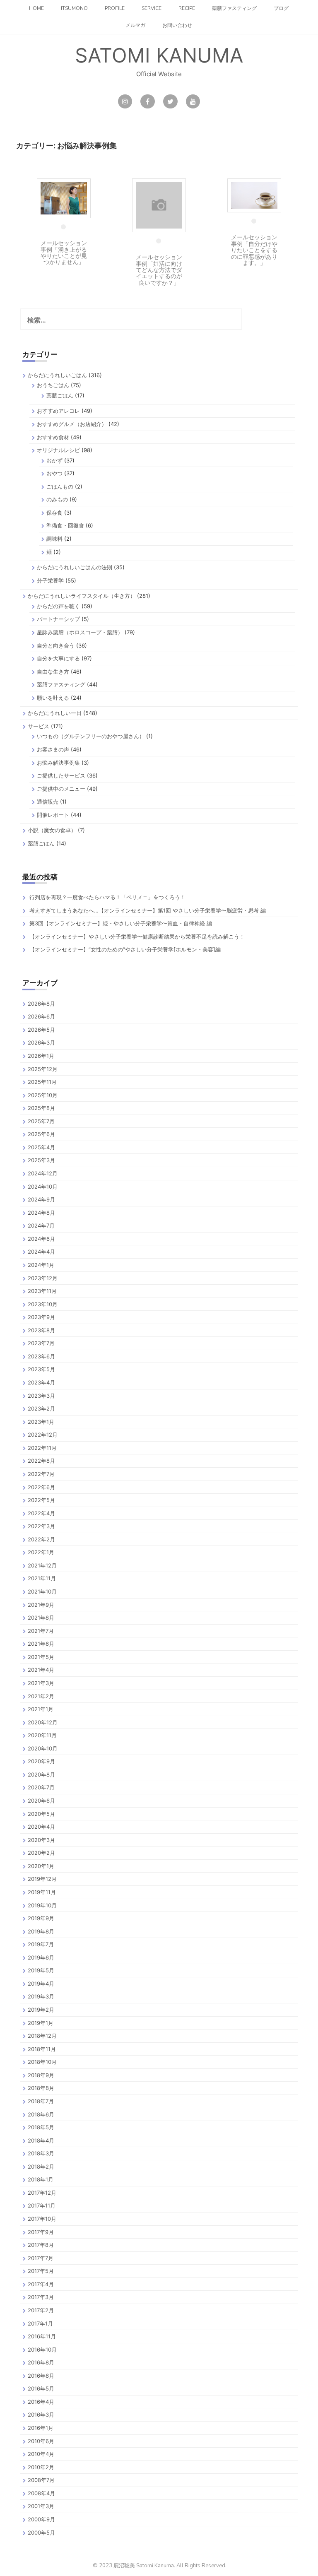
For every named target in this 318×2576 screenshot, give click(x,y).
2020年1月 (41, 1866)
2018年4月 (41, 2140)
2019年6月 (41, 1957)
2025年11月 (42, 1082)
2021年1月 (41, 1709)
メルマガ (135, 25)
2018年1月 (41, 2179)
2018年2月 (41, 2167)
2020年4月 (41, 1827)
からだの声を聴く (58, 606)
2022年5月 (41, 1500)
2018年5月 (41, 2127)
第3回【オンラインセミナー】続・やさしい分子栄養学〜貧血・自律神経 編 (121, 923)
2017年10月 (42, 2219)
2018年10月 (42, 2062)
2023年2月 (41, 1408)
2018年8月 (41, 2088)
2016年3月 (41, 2415)
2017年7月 (41, 2258)
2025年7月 (41, 1121)
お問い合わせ (177, 25)
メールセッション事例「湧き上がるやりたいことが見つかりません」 (64, 252)
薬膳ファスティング (234, 8)
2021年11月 (42, 1578)
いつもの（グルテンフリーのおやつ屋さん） (91, 736)
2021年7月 (41, 1631)
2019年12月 (42, 1879)
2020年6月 (41, 1801)
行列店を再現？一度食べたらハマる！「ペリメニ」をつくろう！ (107, 897)
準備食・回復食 (65, 525)
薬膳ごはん (60, 395)
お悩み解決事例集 (58, 763)
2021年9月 (41, 1605)
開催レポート (53, 815)
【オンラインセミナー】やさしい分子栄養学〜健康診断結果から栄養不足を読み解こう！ (137, 937)
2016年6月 (41, 2376)
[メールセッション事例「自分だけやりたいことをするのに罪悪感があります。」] (254, 195)
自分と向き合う (56, 645)
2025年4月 (41, 1147)
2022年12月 (43, 1435)
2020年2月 (41, 1853)
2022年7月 (41, 1474)
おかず (54, 460)
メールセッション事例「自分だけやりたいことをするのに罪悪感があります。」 (254, 250)
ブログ (281, 8)
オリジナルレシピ (58, 450)
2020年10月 (43, 1748)
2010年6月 (41, 2441)
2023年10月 (43, 1304)
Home (36, 8)
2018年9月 (41, 2075)
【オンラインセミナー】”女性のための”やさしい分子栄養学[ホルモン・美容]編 (125, 949)
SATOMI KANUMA (159, 55)
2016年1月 (41, 2428)
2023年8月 (41, 1330)
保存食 (54, 513)
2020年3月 (41, 1840)
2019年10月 (42, 1905)
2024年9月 (41, 1199)
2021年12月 (42, 1565)
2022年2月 (41, 1539)
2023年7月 (41, 1343)
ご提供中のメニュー (61, 789)
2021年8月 (41, 1618)
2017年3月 (41, 2297)
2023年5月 (41, 1369)
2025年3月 (41, 1160)
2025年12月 (43, 1069)
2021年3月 (41, 1683)
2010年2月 (41, 2467)
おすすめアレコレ (58, 411)
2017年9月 (41, 2232)
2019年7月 (41, 1944)
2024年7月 (41, 1225)
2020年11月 (42, 1735)
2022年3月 (41, 1526)
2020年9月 (41, 1761)
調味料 (54, 539)
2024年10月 (43, 1187)
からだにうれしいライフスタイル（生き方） (82, 596)
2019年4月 (41, 1984)
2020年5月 (41, 1814)
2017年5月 (41, 2271)
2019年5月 (41, 1970)
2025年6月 (41, 1134)
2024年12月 (43, 1173)
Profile (115, 8)
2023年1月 (41, 1422)
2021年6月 (41, 1644)
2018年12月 (42, 2036)
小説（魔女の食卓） (52, 830)
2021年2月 (41, 1696)
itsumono (74, 8)
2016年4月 (41, 2402)
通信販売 (48, 802)
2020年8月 (41, 1774)
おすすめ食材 (53, 437)
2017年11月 (42, 2205)
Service (152, 8)
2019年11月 (42, 1892)
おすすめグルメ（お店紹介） (72, 424)
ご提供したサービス (61, 775)
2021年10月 (42, 1591)
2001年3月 (41, 2506)
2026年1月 (41, 1056)
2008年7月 (41, 2480)
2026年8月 (41, 1004)
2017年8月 (41, 2245)
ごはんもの (60, 486)
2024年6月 (41, 1239)
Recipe (187, 8)
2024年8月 (41, 1213)
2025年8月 (41, 1108)
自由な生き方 (53, 672)
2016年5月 (41, 2388)
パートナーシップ (58, 619)
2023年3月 (41, 1396)
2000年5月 (41, 2533)
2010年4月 (41, 2454)
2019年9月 (41, 1918)
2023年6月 (41, 1356)
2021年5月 (41, 1657)
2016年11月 (42, 2336)
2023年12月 (43, 1278)
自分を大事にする (58, 658)
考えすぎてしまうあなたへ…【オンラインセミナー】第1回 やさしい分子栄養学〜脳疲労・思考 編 (148, 910)
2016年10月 (42, 2350)
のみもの (57, 499)
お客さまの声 (53, 749)
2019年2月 (41, 2010)
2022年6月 (41, 1487)
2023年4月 (41, 1382)
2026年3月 (41, 1042)
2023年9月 (41, 1317)
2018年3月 (41, 2153)
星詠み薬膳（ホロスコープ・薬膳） (80, 632)
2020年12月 (43, 1722)
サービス (39, 726)
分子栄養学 (50, 580)
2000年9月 (41, 2519)
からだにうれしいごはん (57, 375)
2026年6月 (41, 1016)
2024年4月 (41, 1252)
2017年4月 (41, 2284)
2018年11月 (42, 2049)
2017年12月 (42, 2193)
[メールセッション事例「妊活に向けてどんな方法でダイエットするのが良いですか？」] (159, 205)
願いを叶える (53, 698)
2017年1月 (40, 2323)
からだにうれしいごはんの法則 (75, 567)
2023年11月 (42, 1291)
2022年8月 (41, 1461)
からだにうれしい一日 (55, 713)
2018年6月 (41, 2114)
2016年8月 (41, 2362)
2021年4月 (41, 1670)
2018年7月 (41, 2101)
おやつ (54, 473)
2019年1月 (41, 2023)
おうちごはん (53, 385)
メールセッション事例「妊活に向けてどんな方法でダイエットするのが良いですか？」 (159, 270)
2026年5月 (41, 1030)
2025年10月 (43, 1095)
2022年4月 (41, 1513)
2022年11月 (42, 1448)
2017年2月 (41, 2310)
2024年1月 (41, 1265)
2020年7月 (41, 1787)
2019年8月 (41, 1931)
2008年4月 (41, 2493)
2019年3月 (41, 1996)
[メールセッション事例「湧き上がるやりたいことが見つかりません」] (64, 198)
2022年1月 (41, 1552)
